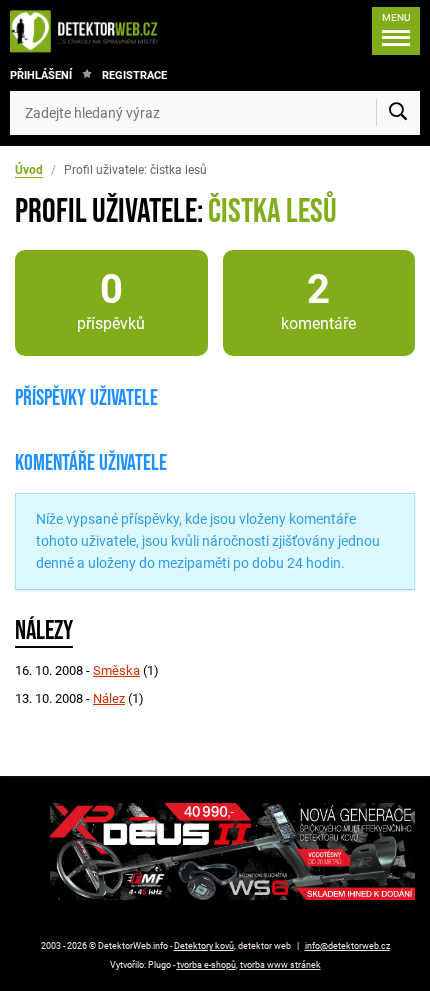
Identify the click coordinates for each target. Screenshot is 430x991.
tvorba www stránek (280, 965)
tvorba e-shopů (206, 965)
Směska (116, 670)
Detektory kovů (204, 946)
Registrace (134, 75)
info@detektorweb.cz (347, 946)
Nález (109, 698)
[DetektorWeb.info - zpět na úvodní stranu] (89, 31)
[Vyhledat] (398, 113)
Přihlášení (41, 75)
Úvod (29, 170)
